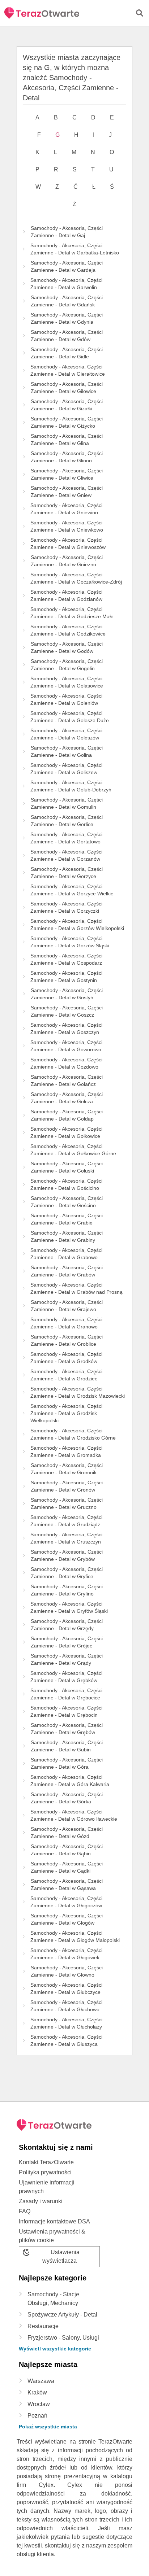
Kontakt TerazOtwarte (46, 2162)
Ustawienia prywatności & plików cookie (52, 2236)
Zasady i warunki (41, 2201)
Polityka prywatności (45, 2172)
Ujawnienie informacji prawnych (47, 2187)
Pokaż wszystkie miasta (48, 2427)
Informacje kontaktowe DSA (54, 2221)
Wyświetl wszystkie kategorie (55, 2349)
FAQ (25, 2211)
